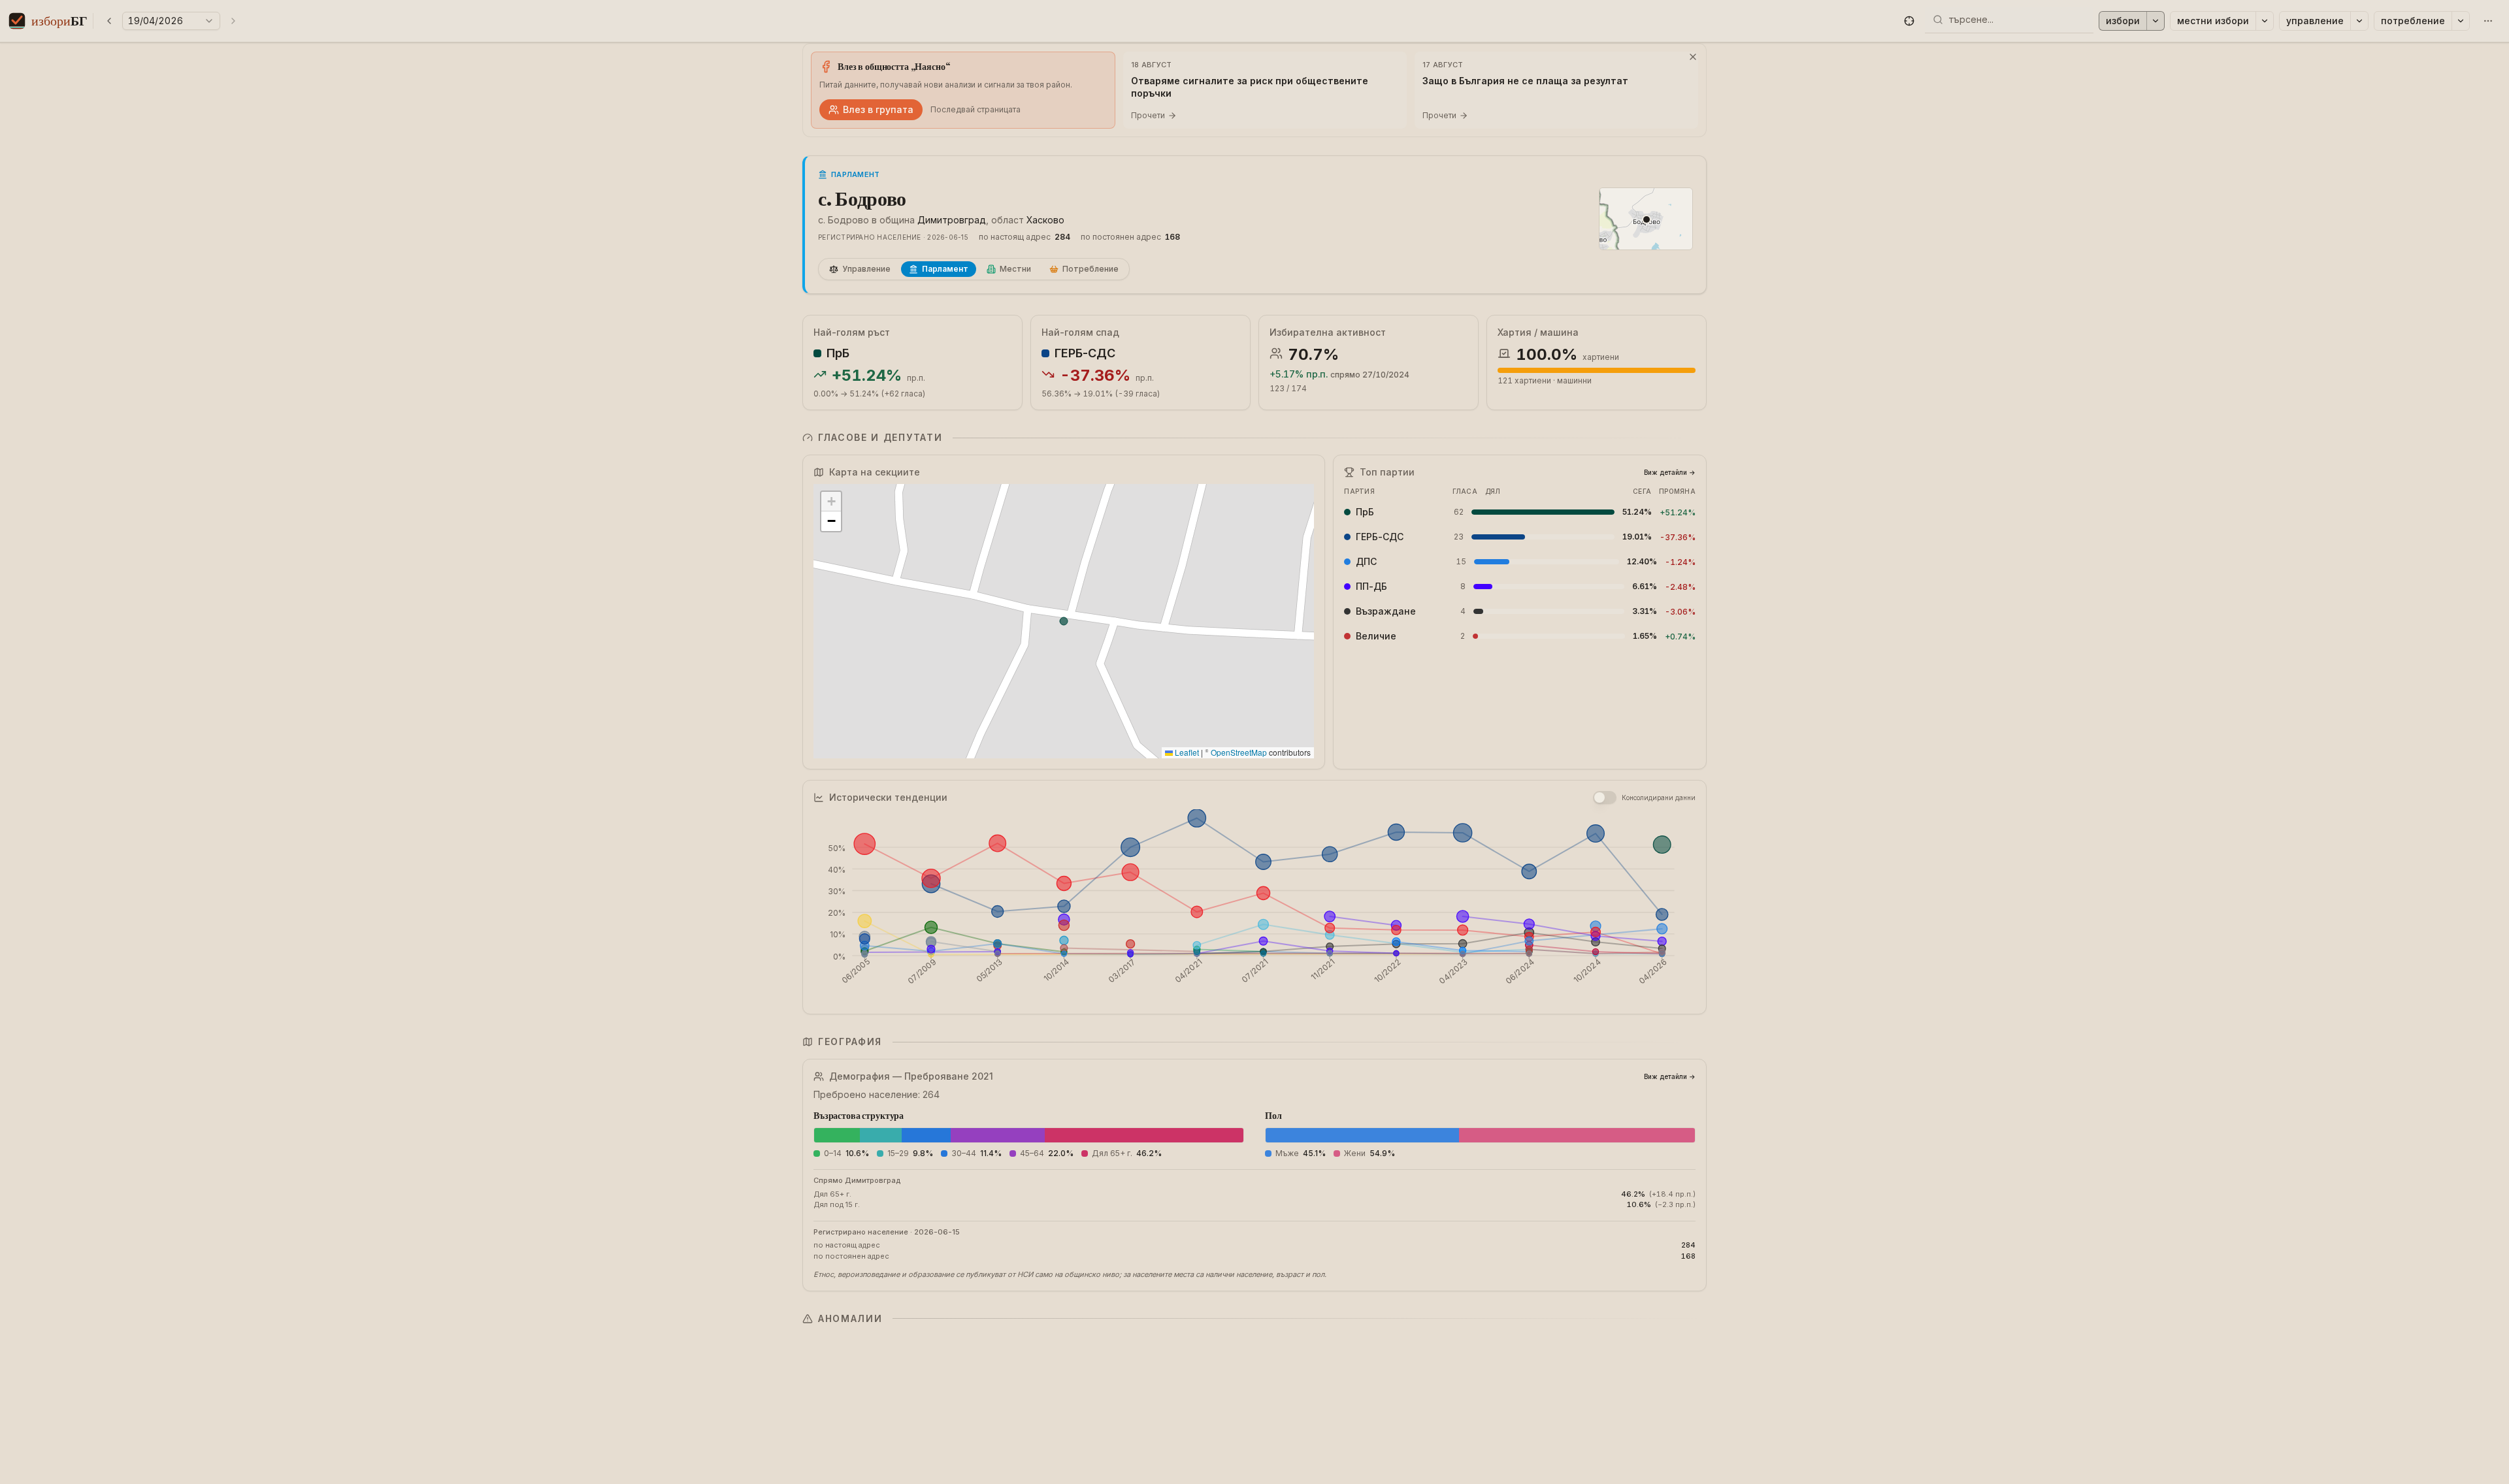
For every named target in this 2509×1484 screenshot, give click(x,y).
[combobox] (2017, 20)
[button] (1909, 21)
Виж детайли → (1670, 472)
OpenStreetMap (1239, 752)
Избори (2123, 21)
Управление (2315, 21)
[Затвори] (1693, 57)
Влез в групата (878, 109)
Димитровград (952, 220)
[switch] (1605, 798)
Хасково (1045, 220)
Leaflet (1186, 752)
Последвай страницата (976, 109)
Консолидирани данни (1659, 798)
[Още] (2488, 21)
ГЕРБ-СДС (1085, 353)
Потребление (2413, 21)
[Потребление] (2461, 21)
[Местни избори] (2265, 21)
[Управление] (2359, 21)
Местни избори (2213, 21)
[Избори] (2156, 21)
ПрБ (838, 353)
